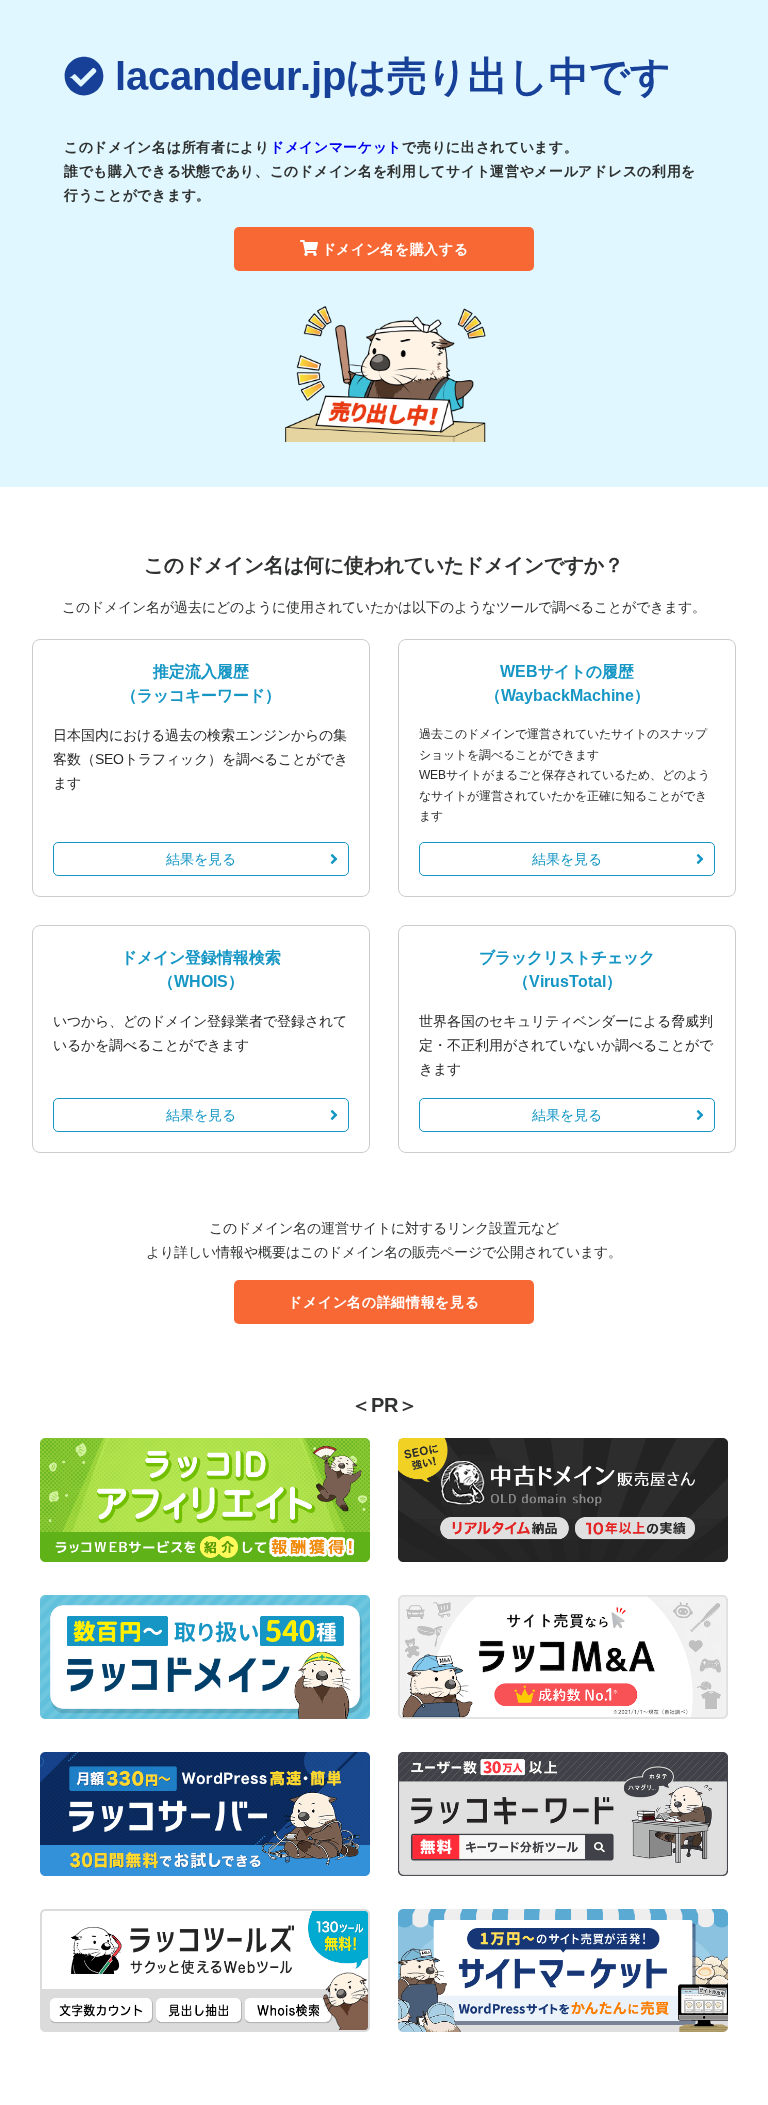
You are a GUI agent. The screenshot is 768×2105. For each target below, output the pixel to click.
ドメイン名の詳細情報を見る (383, 1302)
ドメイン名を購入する (395, 249)
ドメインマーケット (336, 147)
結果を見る (201, 859)
